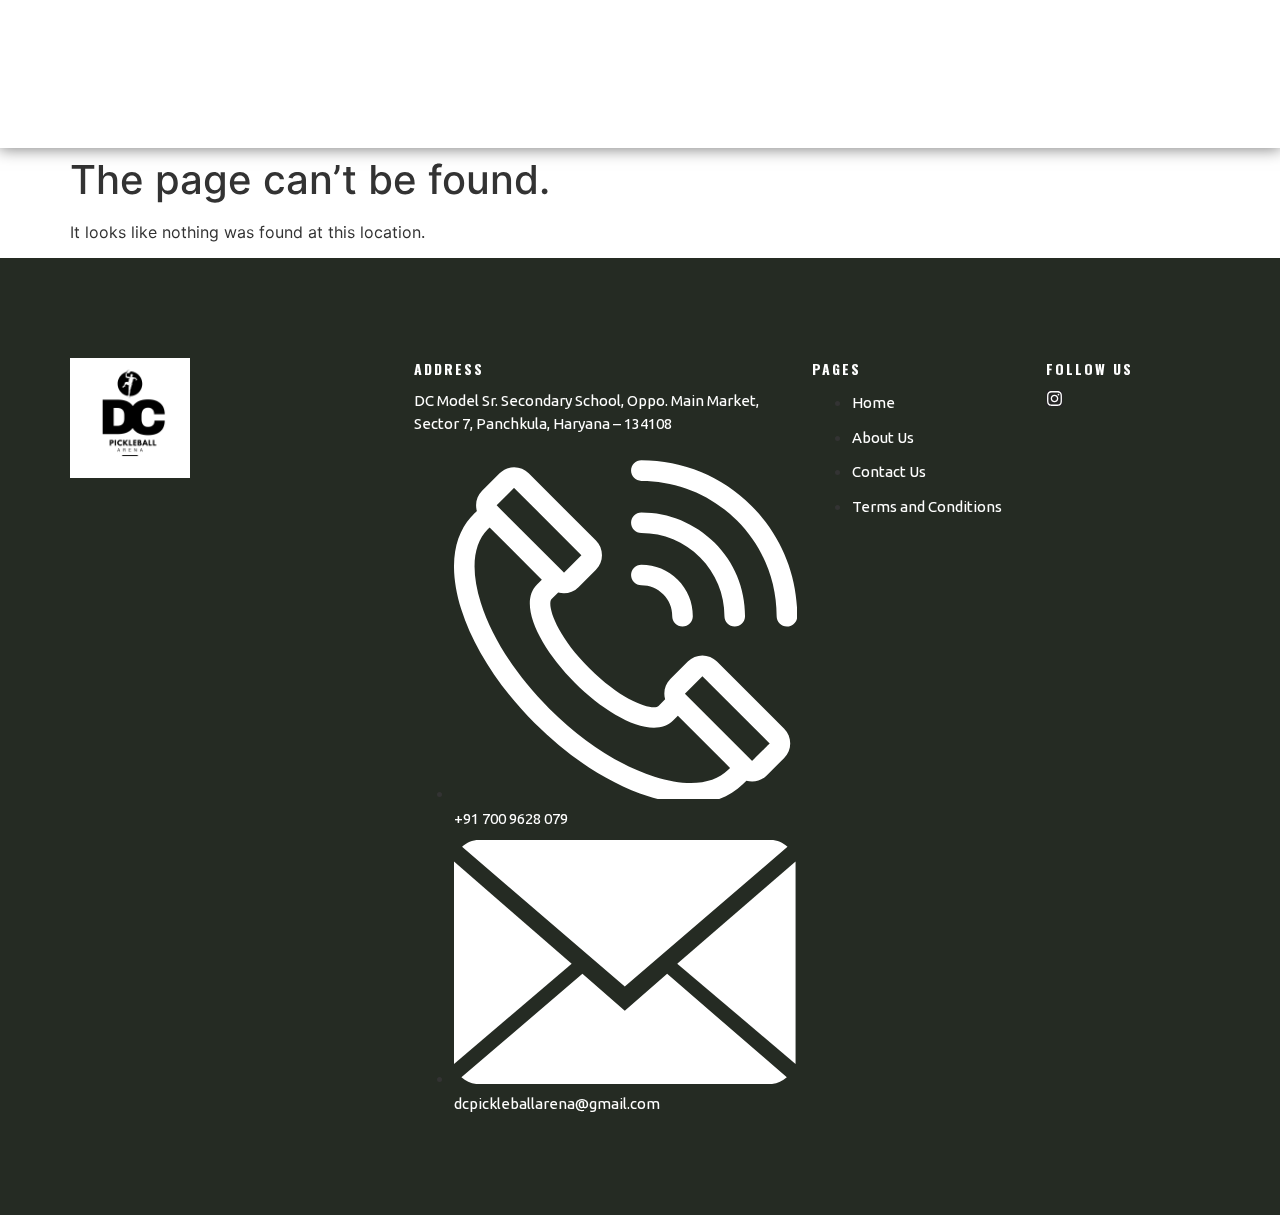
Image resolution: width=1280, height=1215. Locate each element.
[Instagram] (1054, 398)
